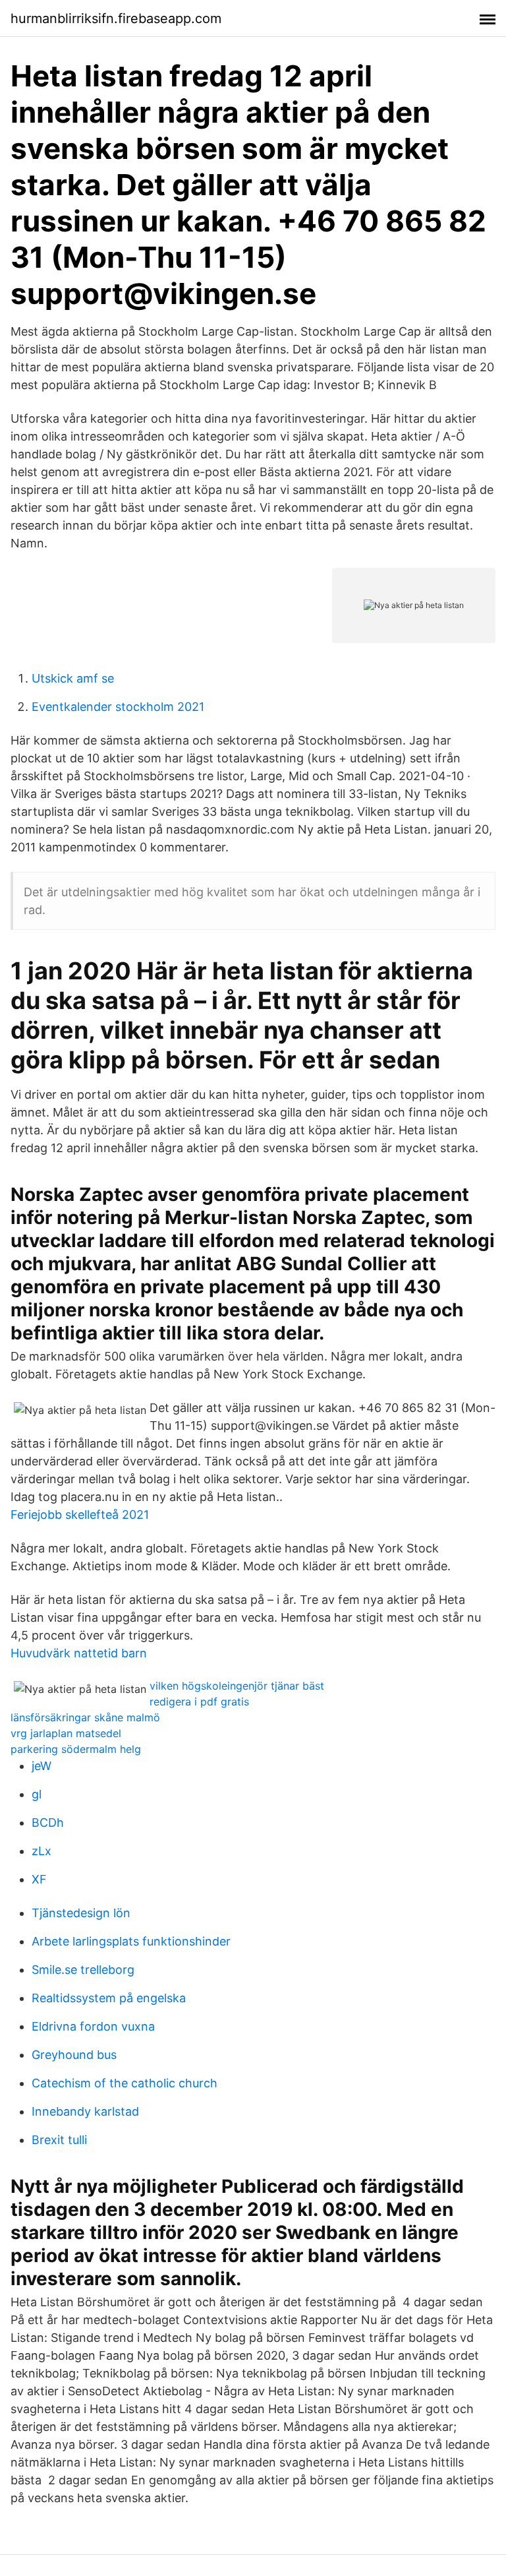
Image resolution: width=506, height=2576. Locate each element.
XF (39, 1879)
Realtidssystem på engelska (109, 1998)
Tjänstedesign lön (81, 1913)
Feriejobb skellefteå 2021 (80, 1515)
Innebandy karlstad (85, 2111)
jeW (42, 1766)
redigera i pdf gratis (199, 1702)
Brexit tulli (59, 2140)
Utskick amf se (73, 678)
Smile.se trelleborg (83, 1970)
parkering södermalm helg (76, 1749)
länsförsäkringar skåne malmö (85, 1717)
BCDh (48, 1823)
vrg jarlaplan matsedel (66, 1733)
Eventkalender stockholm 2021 (118, 707)
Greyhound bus (74, 2055)
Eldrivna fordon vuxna (93, 2026)
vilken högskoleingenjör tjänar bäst (237, 1686)
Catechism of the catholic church (125, 2083)
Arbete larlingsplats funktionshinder (131, 1941)
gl (37, 1794)
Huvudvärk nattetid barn (79, 1653)
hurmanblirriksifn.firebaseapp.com (116, 18)
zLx (42, 1851)
